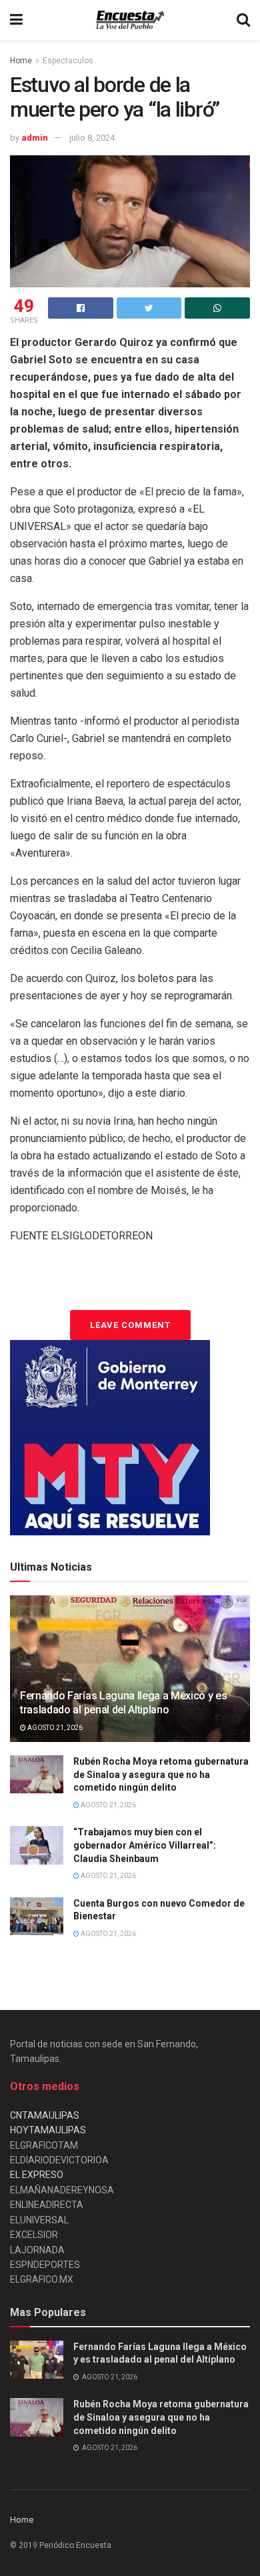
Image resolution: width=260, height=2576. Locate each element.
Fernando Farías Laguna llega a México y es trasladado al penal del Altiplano (124, 1703)
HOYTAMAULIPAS (48, 2130)
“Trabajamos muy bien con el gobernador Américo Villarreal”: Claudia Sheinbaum (145, 1845)
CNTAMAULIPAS (45, 2115)
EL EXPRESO (37, 2175)
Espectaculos (68, 61)
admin (35, 138)
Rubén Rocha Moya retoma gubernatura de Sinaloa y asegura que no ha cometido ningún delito (161, 1774)
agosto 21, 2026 (54, 1728)
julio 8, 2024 (92, 138)
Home (21, 61)
